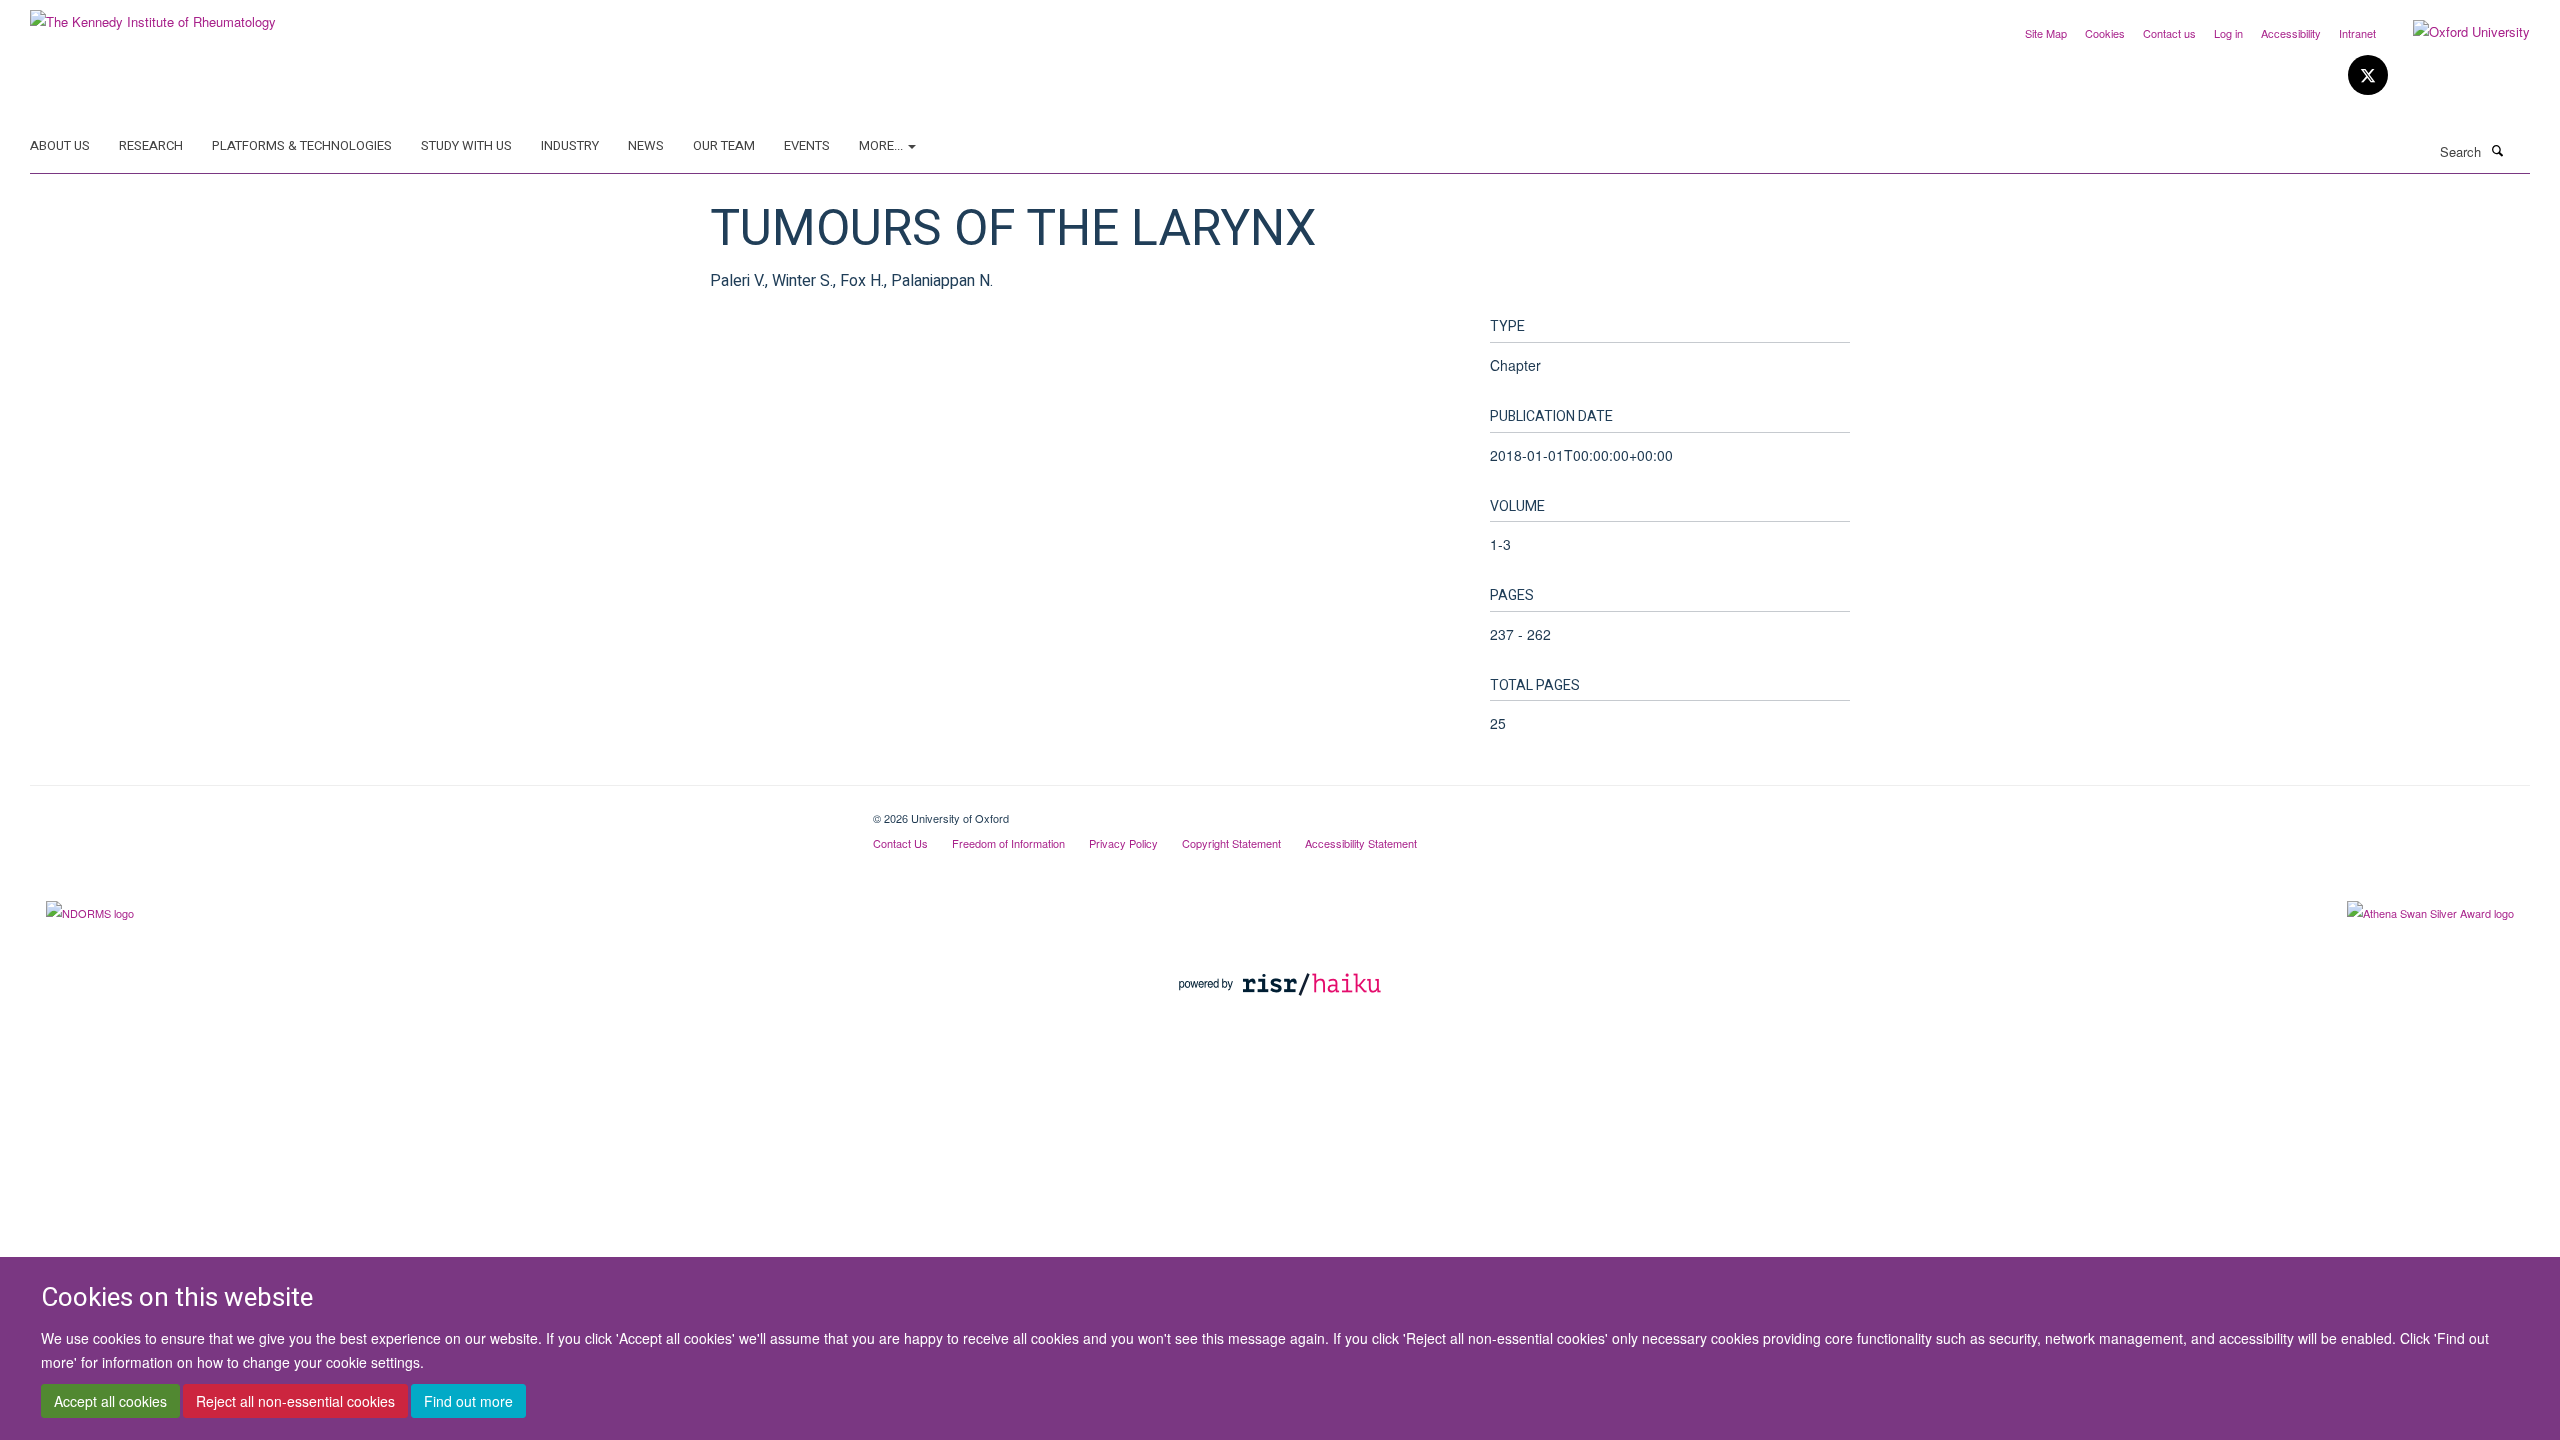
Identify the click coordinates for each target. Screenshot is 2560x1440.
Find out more (468, 1401)
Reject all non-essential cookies (295, 1401)
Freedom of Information (1008, 843)
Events (807, 145)
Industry (570, 145)
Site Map (2046, 33)
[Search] (2497, 150)
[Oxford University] (2456, 32)
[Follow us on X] (2368, 75)
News (646, 145)
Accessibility (2291, 33)
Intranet (2357, 33)
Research (151, 145)
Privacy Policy (1123, 843)
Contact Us (900, 843)
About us (60, 145)
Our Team (724, 145)
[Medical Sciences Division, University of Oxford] (436, 811)
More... (882, 145)
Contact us (2169, 33)
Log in (2228, 33)
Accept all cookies (110, 1401)
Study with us (466, 145)
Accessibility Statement (1361, 843)
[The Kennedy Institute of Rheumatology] (153, 14)
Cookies (2105, 33)
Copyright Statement (1231, 843)
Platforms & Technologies (302, 145)
